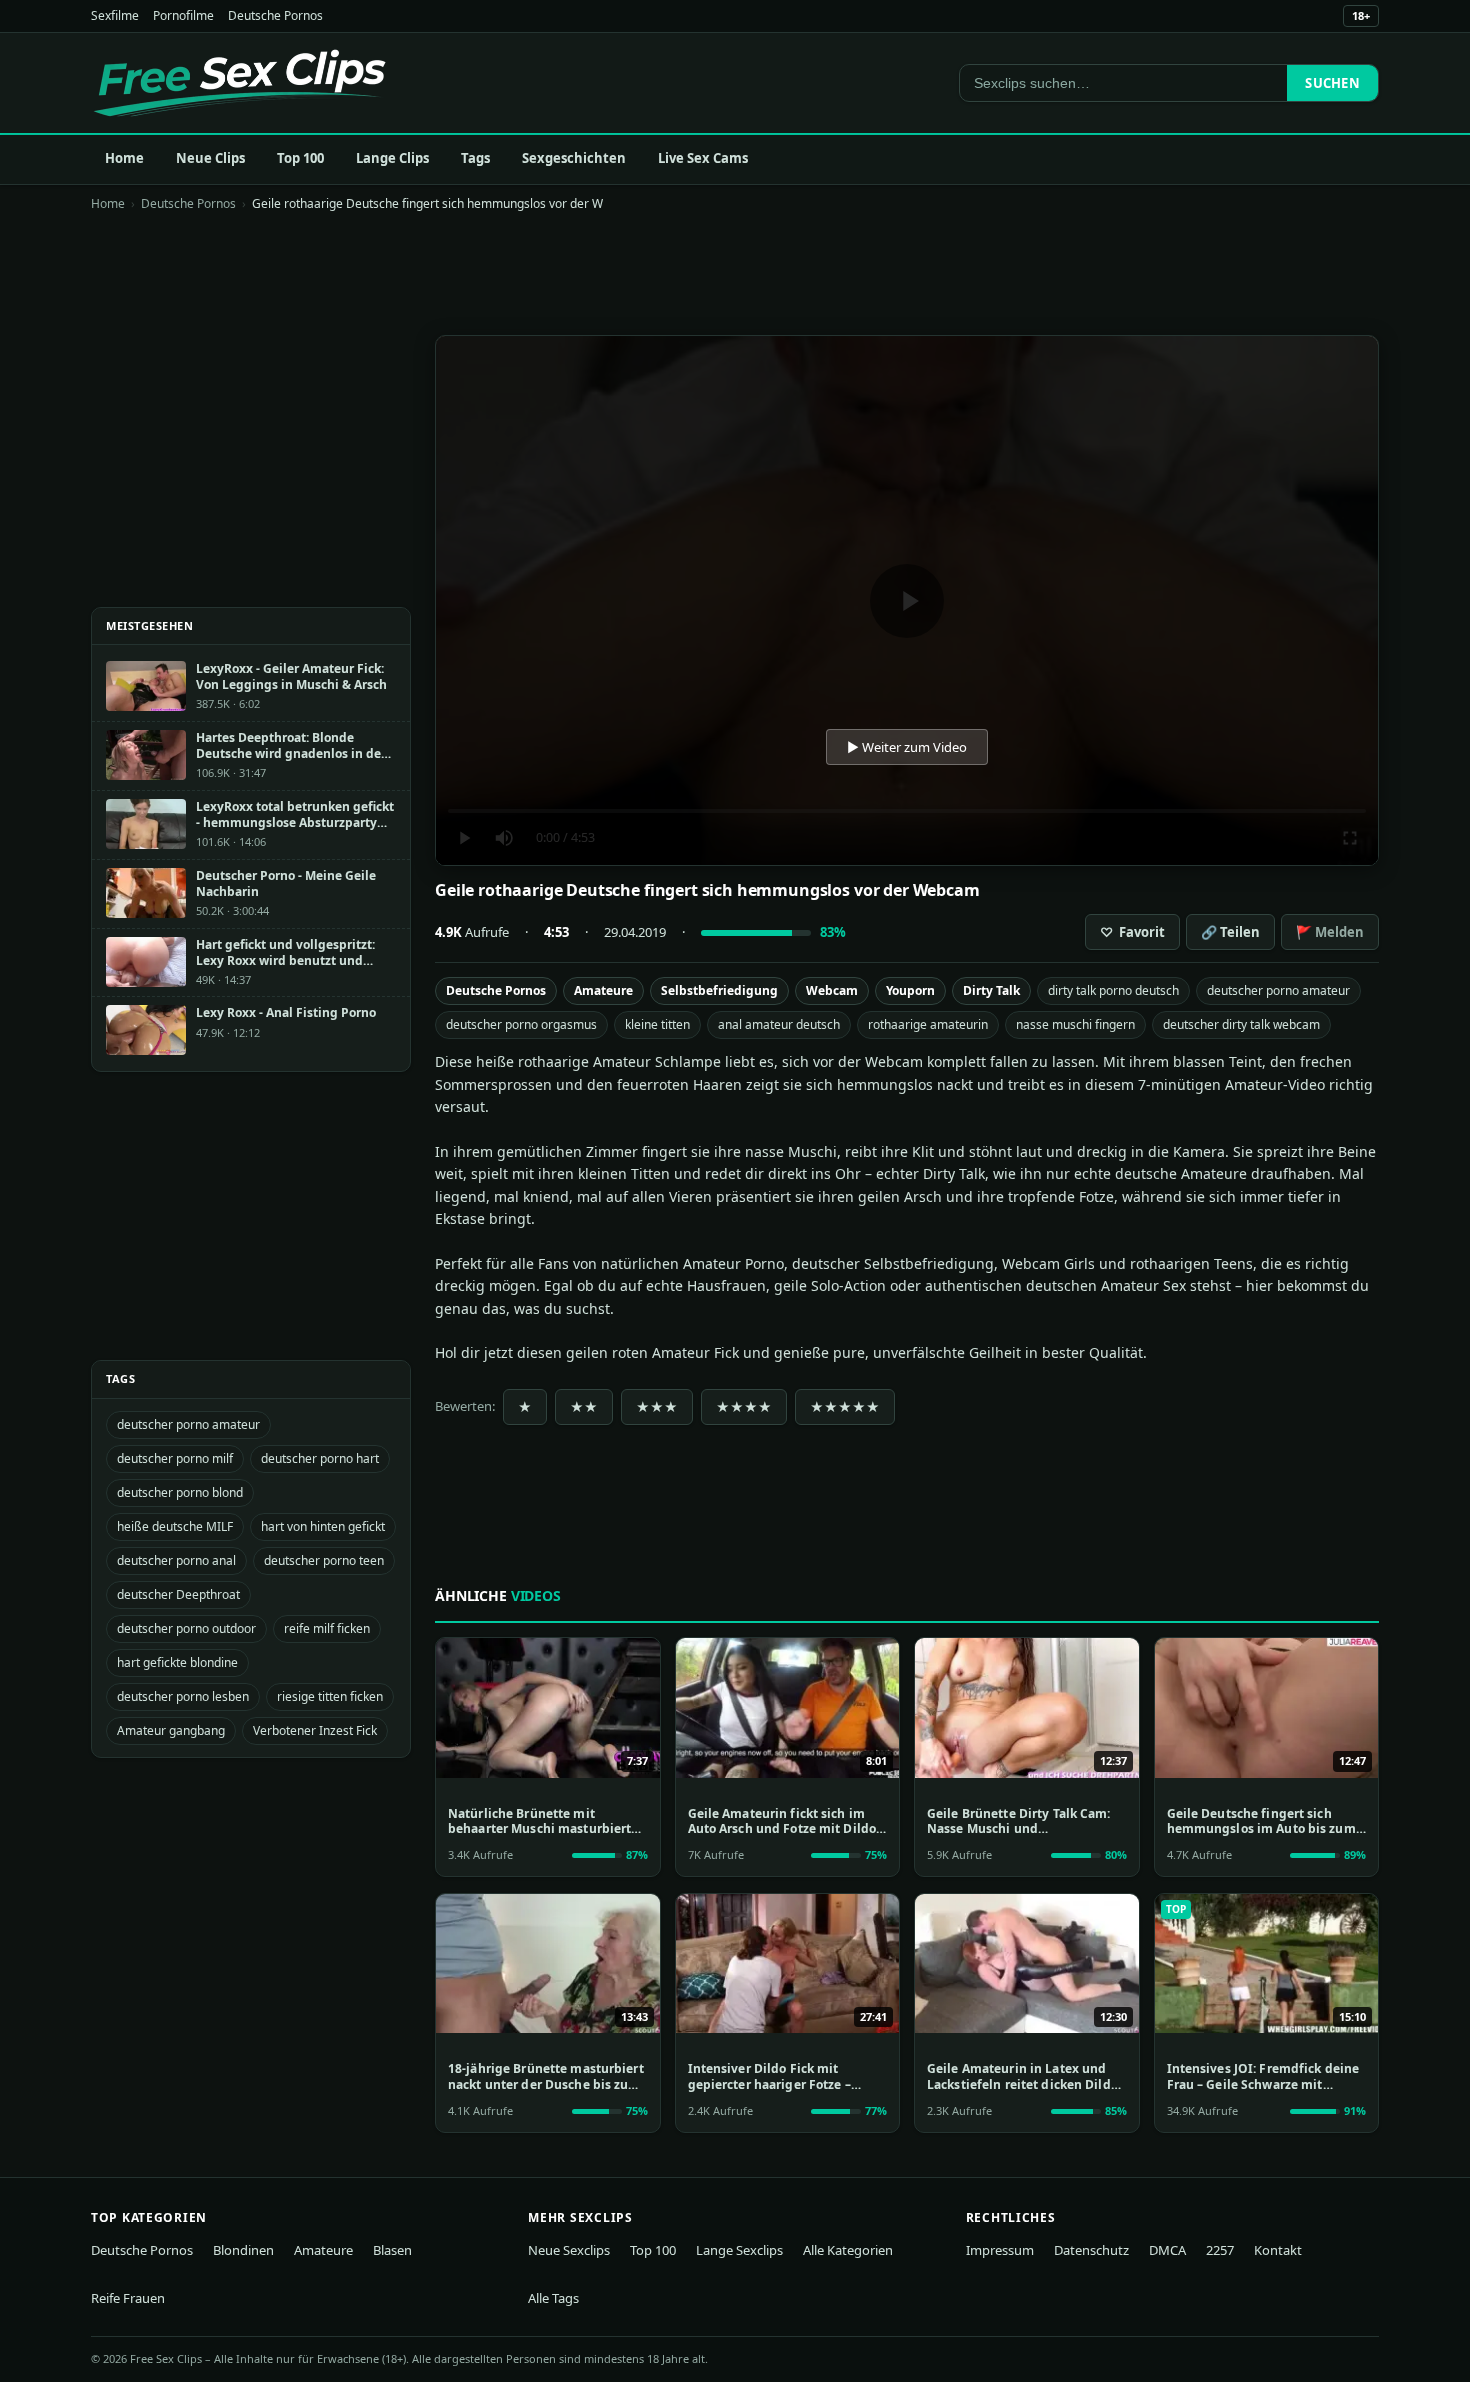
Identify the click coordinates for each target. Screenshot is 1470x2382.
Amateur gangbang (171, 1730)
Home (124, 158)
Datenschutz (1091, 2250)
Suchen (1332, 83)
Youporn (910, 990)
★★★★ (744, 1407)
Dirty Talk (991, 990)
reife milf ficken (327, 1628)
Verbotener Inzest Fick (315, 1730)
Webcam (832, 990)
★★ (584, 1407)
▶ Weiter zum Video (907, 747)
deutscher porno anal (176, 1560)
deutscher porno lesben (183, 1696)
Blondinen (243, 2250)
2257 (1220, 2250)
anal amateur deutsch (779, 1024)
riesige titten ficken (330, 1696)
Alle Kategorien (848, 2250)
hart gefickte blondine (177, 1662)
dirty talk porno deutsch (1113, 990)
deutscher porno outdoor (186, 1628)
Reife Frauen (128, 2298)
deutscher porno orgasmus (521, 1024)
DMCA (1167, 2250)
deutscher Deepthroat (178, 1594)
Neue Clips (210, 158)
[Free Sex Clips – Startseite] (239, 83)
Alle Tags (553, 2298)
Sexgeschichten (574, 158)
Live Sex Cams (703, 158)
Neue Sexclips (569, 2250)
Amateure (603, 990)
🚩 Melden (1330, 932)
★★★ (657, 1407)
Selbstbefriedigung (719, 990)
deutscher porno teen (324, 1560)
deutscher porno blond (180, 1492)
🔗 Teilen (1230, 932)
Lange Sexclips (739, 2250)
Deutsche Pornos (275, 15)
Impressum (1000, 2250)
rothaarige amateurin (928, 1024)
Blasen (392, 2250)
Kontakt (1278, 2250)
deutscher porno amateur (1278, 990)
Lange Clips (392, 158)
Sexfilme (115, 15)
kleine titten (657, 1024)
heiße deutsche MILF (175, 1526)
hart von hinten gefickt (323, 1526)
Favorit (1132, 932)
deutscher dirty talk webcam (1241, 1024)
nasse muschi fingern (1075, 1024)
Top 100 (300, 158)
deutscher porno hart (320, 1458)
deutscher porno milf (175, 1458)
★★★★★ (845, 1407)
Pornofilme (183, 15)
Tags (475, 158)
